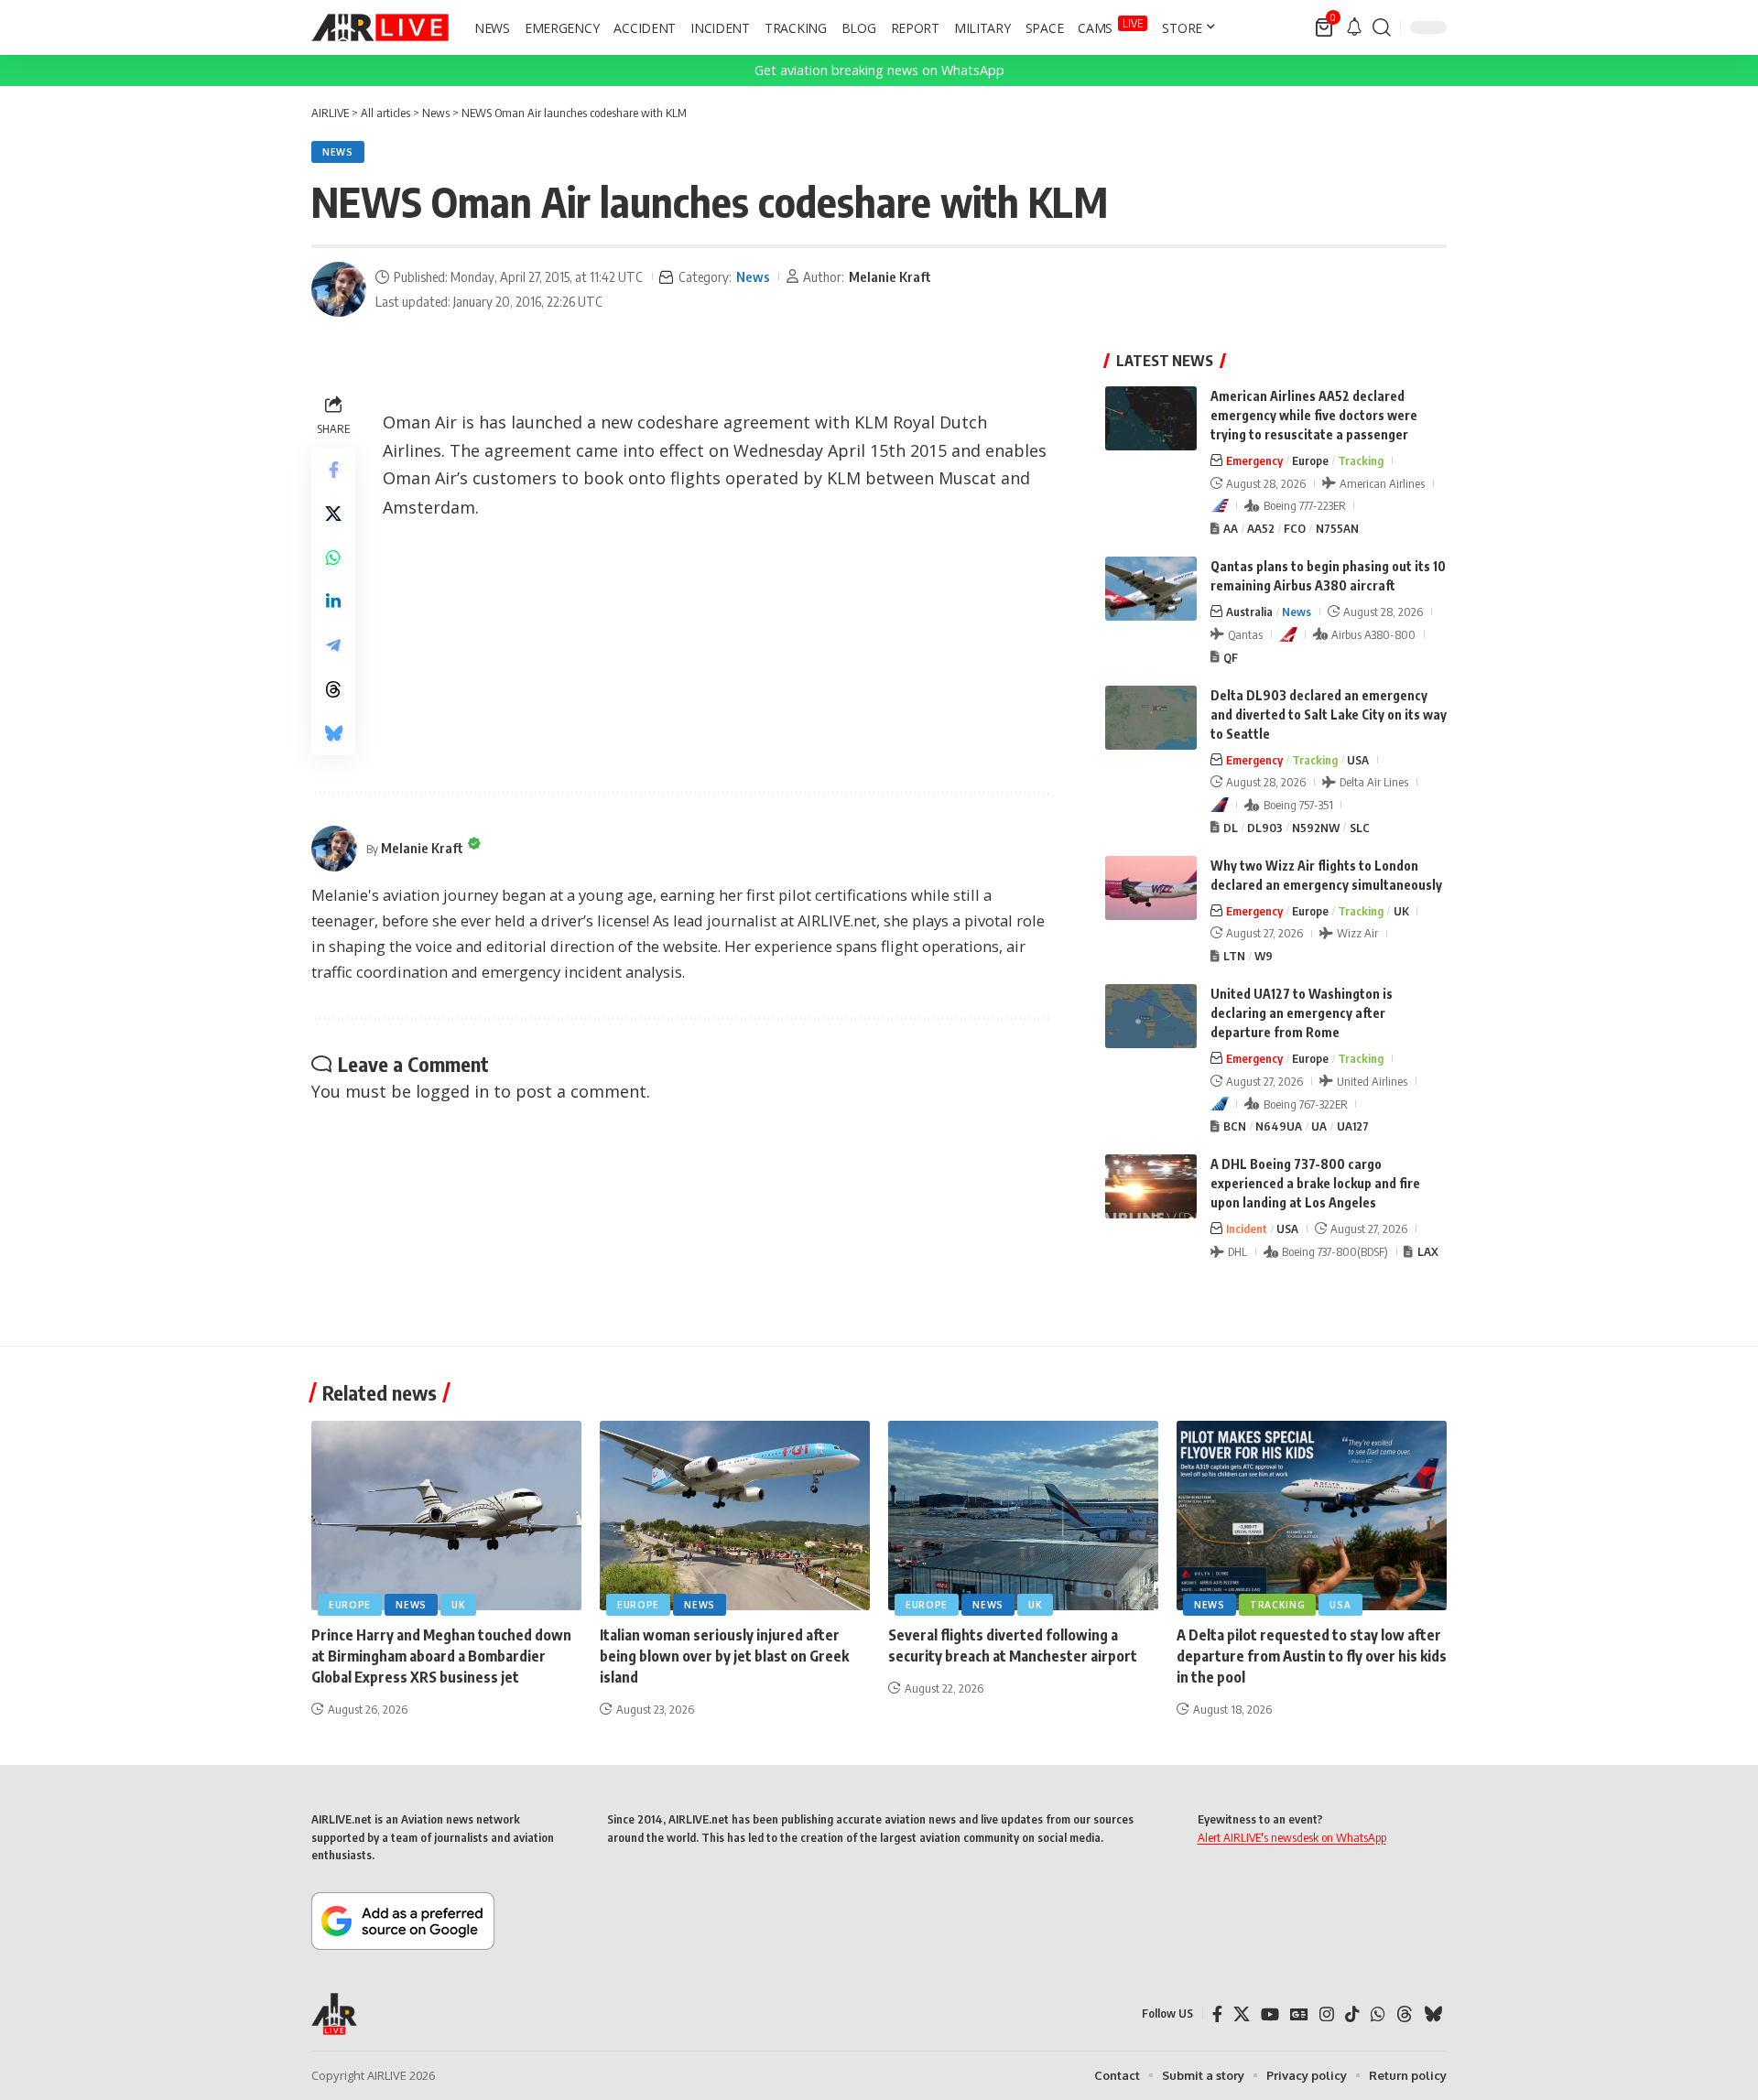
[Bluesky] (1433, 2014)
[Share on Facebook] (333, 470)
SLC (1360, 828)
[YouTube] (1270, 2014)
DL (1231, 828)
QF (1231, 657)
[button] (1382, 27)
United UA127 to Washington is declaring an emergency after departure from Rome (1302, 1013)
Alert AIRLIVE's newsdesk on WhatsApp (1292, 1837)
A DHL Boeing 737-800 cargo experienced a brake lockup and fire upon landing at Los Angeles (1315, 1183)
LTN (1234, 956)
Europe (1310, 460)
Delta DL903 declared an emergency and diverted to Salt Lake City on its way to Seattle (1329, 714)
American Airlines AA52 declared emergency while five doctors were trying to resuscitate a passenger (1314, 415)
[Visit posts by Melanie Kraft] (339, 289)
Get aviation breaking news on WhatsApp (879, 70)
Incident (1247, 1229)
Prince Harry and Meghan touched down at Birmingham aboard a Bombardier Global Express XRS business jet (441, 1656)
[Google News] (1299, 2014)
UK (1401, 911)
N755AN (1337, 528)
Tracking (1361, 460)
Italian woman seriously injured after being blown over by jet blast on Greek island (724, 1656)
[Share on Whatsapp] (333, 557)
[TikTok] (1352, 2014)
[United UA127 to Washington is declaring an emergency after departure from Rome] (1151, 1016)
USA (1358, 760)
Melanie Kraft (890, 276)
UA (1319, 1126)
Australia (1249, 612)
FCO (1295, 528)
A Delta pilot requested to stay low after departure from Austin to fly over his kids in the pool (1312, 1656)
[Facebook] (1217, 2014)
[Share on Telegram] (333, 645)
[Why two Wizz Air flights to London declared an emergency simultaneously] (1151, 888)
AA (1231, 528)
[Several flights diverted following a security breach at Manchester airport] (1023, 1515)
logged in (452, 1091)
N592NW (1316, 828)
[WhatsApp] (1378, 2014)
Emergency (1254, 460)
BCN (1235, 1126)
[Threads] (1405, 2014)
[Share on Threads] (333, 689)
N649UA (1279, 1126)
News (338, 152)
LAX (1428, 1251)
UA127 (1353, 1126)
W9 (1264, 956)
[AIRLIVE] (380, 27)
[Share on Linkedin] (333, 601)
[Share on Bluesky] (333, 733)
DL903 (1265, 828)
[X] (1242, 2014)
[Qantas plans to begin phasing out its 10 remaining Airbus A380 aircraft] (1151, 589)
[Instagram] (1327, 2014)
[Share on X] (333, 514)
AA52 (1261, 528)
